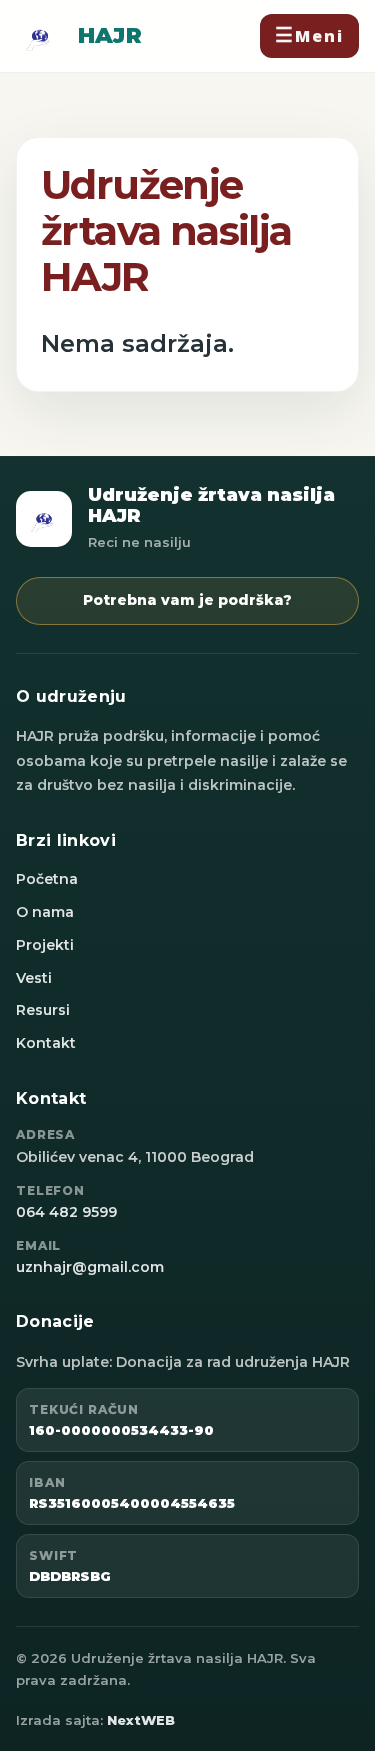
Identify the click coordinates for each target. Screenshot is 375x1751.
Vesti (34, 978)
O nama (45, 912)
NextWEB (141, 1720)
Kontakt (46, 1043)
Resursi (43, 1010)
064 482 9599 (66, 1212)
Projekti (45, 945)
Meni (319, 36)
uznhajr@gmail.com (90, 1267)
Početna (47, 879)
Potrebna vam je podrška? (187, 600)
